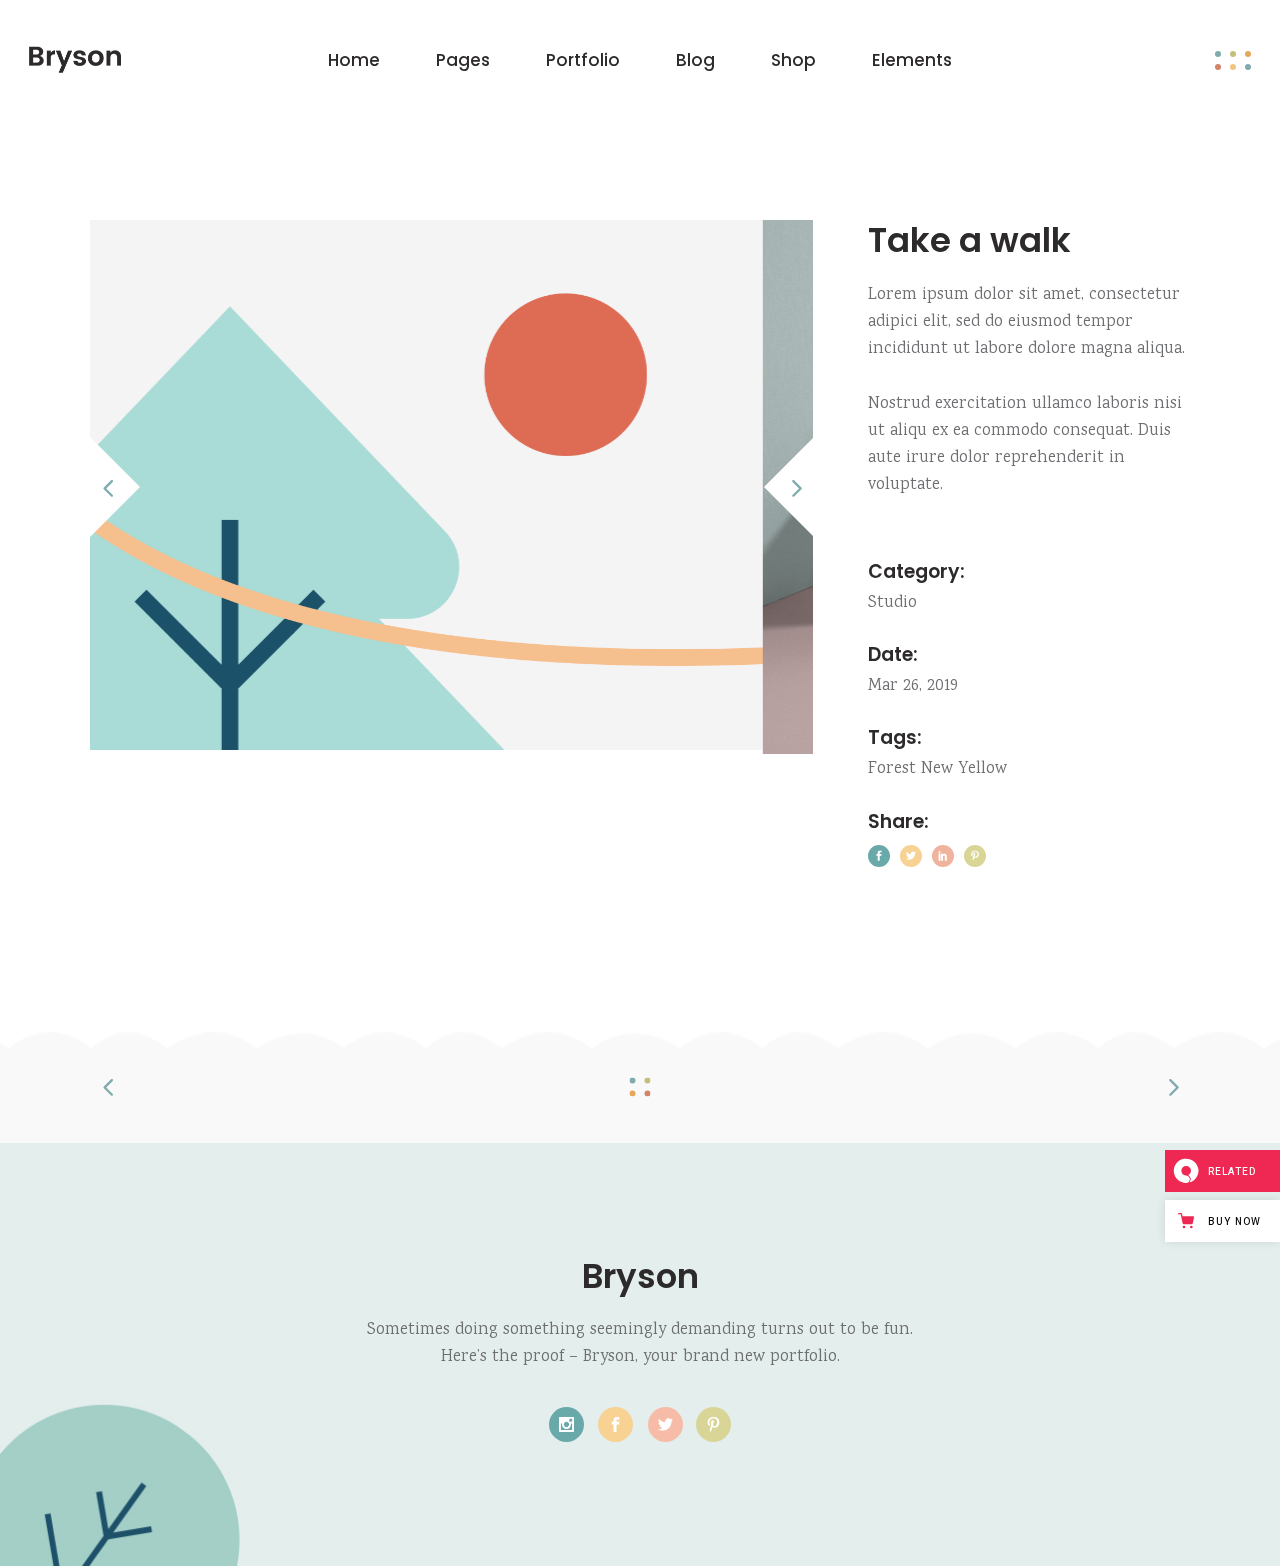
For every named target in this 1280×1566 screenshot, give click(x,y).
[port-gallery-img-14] (496, 487)
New (937, 769)
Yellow (982, 769)
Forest (892, 769)
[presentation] (118, 487)
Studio (892, 603)
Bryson (640, 1276)
